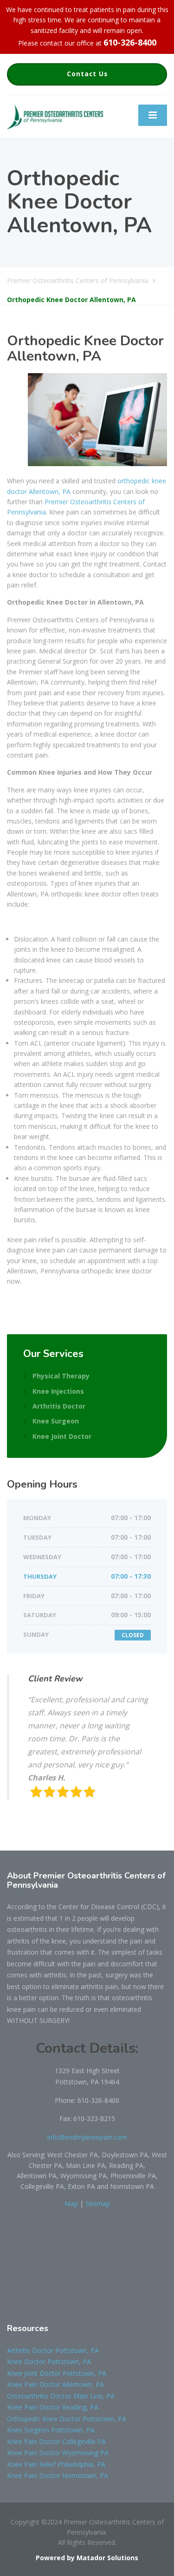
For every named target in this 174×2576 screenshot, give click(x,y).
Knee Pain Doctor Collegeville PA (56, 2441)
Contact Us (87, 74)
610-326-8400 (130, 42)
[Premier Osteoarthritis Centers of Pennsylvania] (55, 116)
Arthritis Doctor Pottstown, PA (53, 2350)
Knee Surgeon (56, 1421)
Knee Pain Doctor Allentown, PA (55, 2384)
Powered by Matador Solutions (87, 2558)
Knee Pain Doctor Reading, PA (53, 2407)
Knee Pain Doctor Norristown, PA (58, 2475)
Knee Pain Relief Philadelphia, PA (56, 2464)
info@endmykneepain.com (87, 2137)
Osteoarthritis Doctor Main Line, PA (61, 2396)
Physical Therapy (61, 1376)
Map (71, 2204)
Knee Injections (58, 1391)
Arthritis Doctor (59, 1406)
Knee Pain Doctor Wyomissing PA (58, 2453)
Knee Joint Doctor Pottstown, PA (57, 2373)
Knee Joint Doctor (62, 1436)
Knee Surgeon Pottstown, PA (51, 2430)
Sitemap (98, 2204)
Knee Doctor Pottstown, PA (49, 2362)
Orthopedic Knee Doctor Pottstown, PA (67, 2419)
